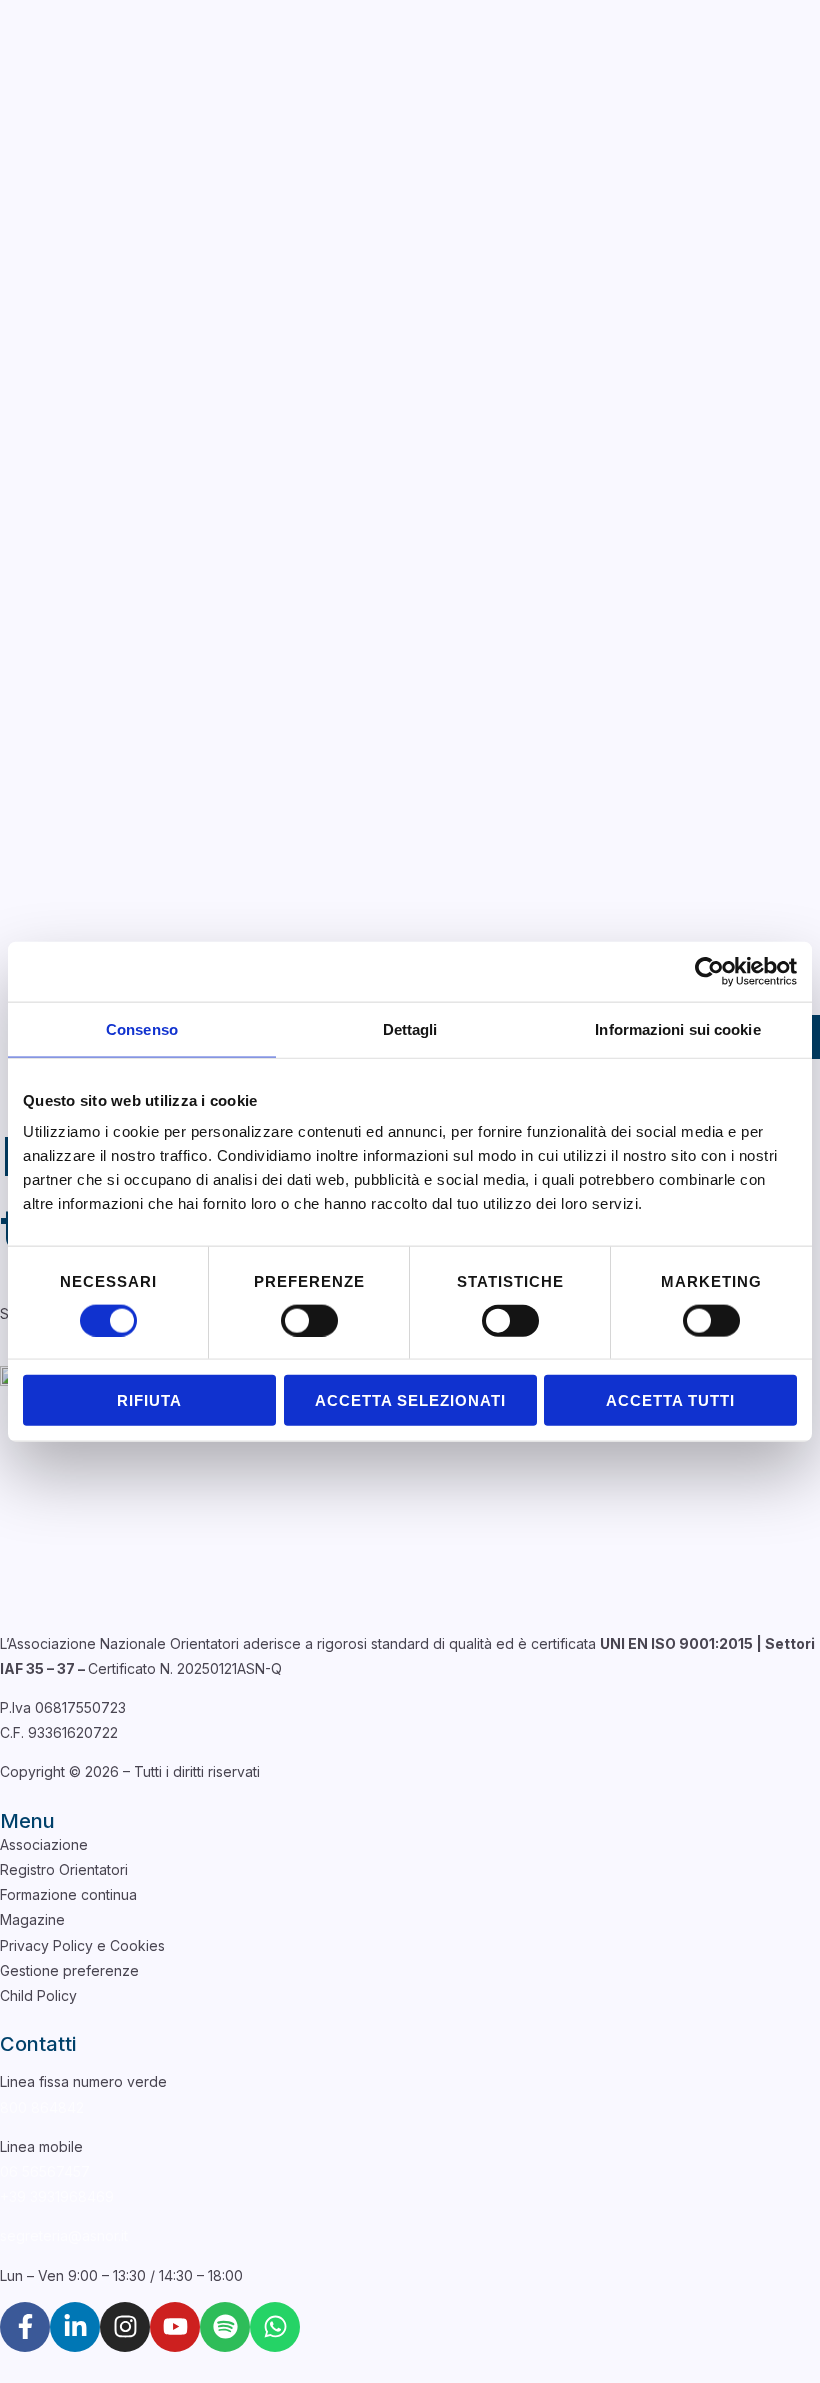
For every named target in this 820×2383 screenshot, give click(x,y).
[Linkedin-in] (75, 2327)
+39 (57, 2196)
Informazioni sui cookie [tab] (677, 1028)
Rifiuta (149, 1400)
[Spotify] (225, 2327)
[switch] (309, 1320)
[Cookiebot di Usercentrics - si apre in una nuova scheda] (709, 971)
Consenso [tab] (142, 1028)
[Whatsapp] (275, 2327)
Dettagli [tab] (410, 1028)
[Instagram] (125, 2327)
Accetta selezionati (410, 1400)
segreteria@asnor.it (64, 2235)
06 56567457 (45, 2171)
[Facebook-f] (25, 2327)
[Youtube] (175, 2327)
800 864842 (42, 2107)
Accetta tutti (670, 1400)
